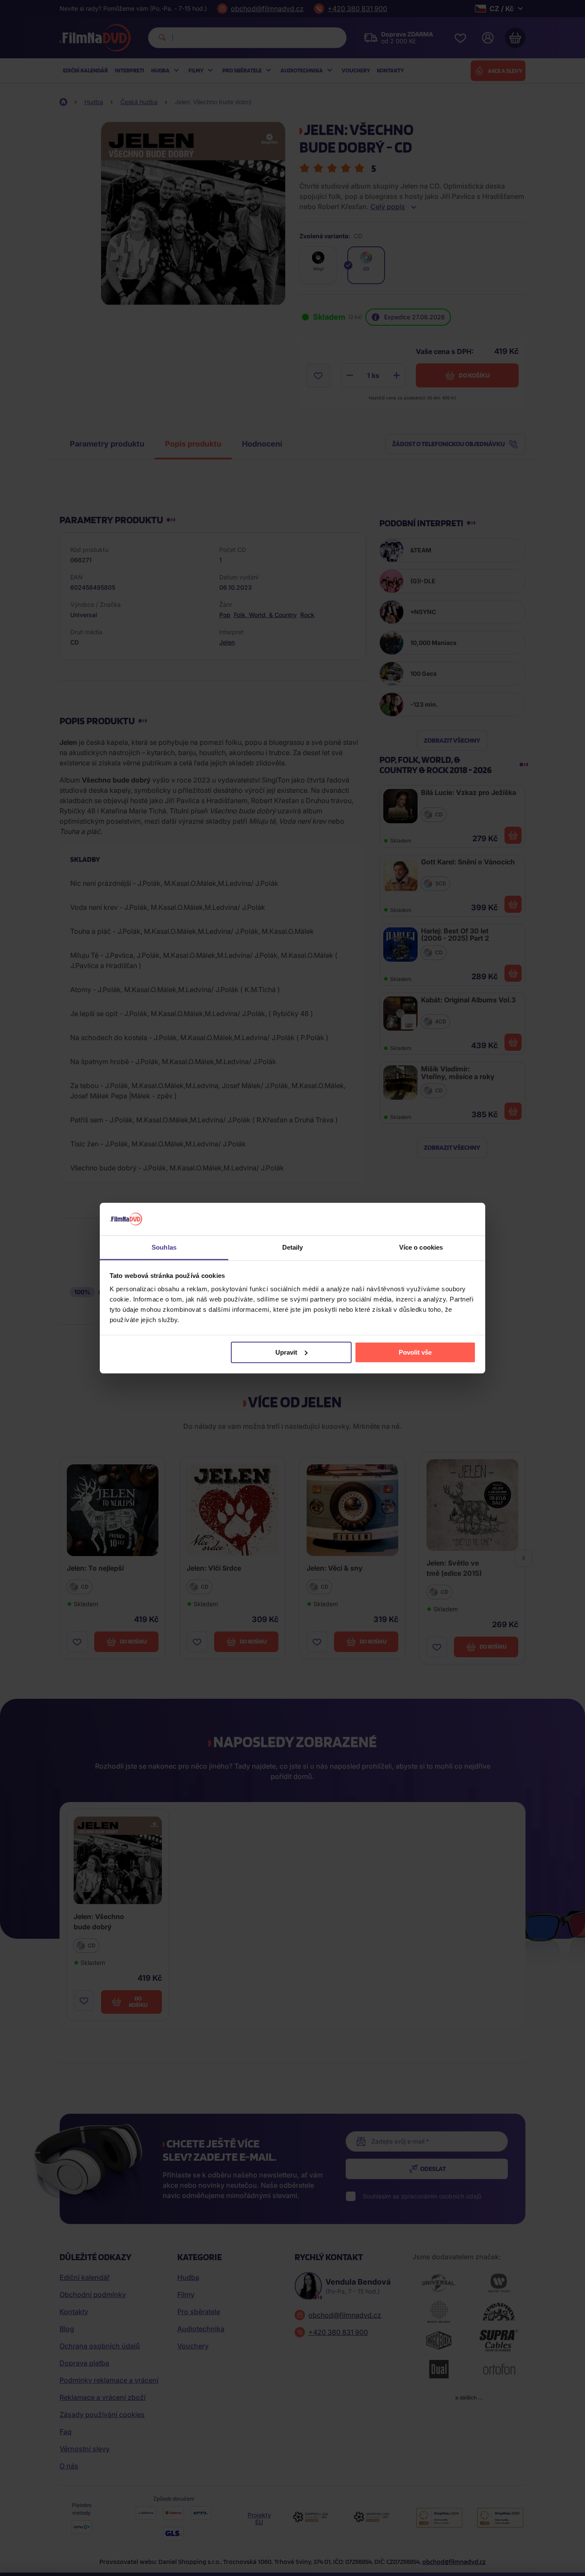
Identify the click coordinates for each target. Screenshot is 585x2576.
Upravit (286, 1352)
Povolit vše (415, 1352)
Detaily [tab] (293, 1247)
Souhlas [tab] (164, 1247)
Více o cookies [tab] (421, 1247)
